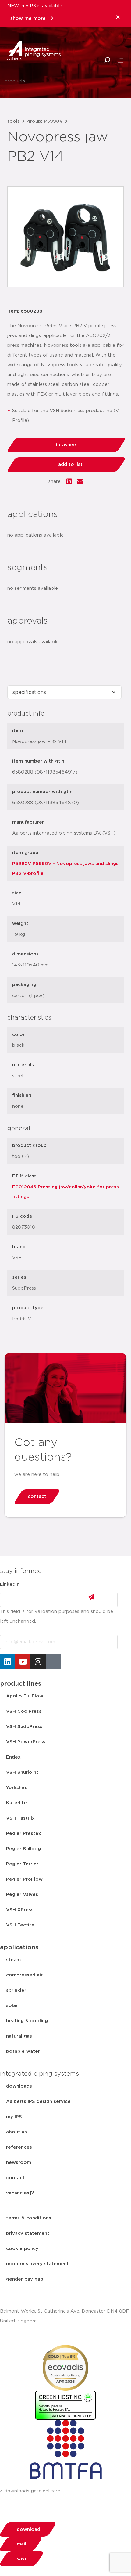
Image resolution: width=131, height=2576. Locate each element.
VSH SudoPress (24, 1727)
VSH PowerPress (26, 1742)
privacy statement (28, 2233)
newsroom (19, 2163)
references (19, 2147)
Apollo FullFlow (25, 1696)
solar (12, 2006)
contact (15, 2178)
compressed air (24, 1975)
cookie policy (22, 2249)
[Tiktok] (53, 1661)
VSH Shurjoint (22, 1772)
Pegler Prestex (24, 1833)
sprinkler (16, 1990)
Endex (13, 1757)
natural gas (19, 2036)
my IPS (14, 2117)
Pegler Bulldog (23, 1849)
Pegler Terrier (22, 1864)
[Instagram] (38, 1661)
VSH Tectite (20, 1925)
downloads (19, 2086)
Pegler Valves (22, 1895)
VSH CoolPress (24, 1711)
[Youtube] (23, 1661)
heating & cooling (27, 2021)
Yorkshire (17, 1788)
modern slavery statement (37, 2264)
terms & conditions (29, 2218)
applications (19, 1947)
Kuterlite (16, 1803)
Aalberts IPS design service (38, 2101)
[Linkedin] (8, 1661)
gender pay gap (25, 2279)
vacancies (18, 2193)
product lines (21, 1684)
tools (14, 121)
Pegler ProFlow (24, 1879)
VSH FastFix (20, 1818)
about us (16, 2132)
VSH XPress (20, 1910)
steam (13, 1960)
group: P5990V (45, 121)
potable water (23, 2051)
